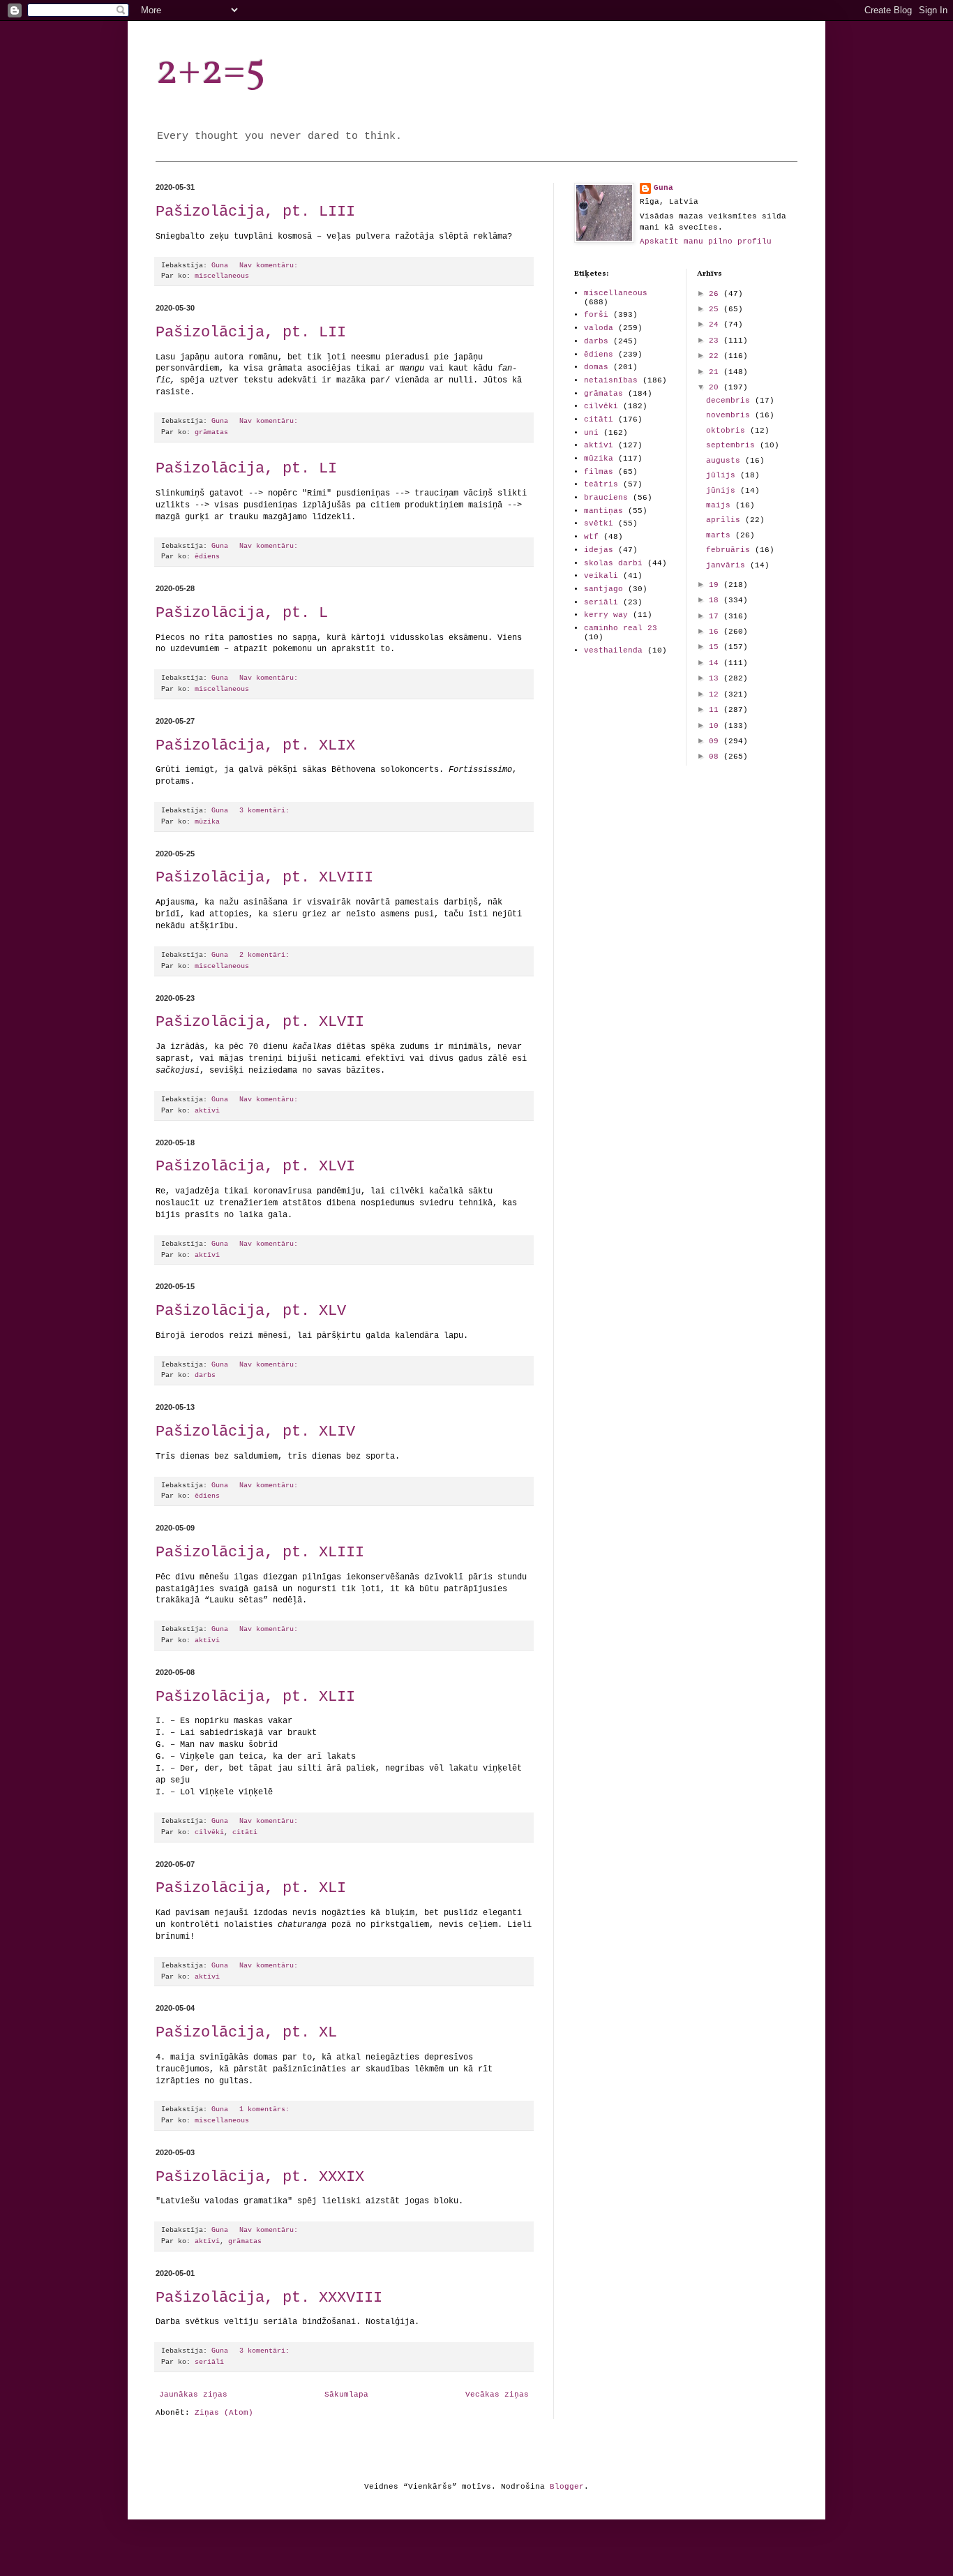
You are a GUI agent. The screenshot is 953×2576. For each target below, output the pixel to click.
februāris (730, 550)
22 (716, 356)
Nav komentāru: (271, 266)
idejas (599, 550)
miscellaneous (222, 276)
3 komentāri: (267, 811)
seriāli (209, 2362)
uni (591, 433)
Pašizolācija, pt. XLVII (260, 1022)
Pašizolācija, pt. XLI (251, 1888)
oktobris (728, 431)
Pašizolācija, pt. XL (246, 2033)
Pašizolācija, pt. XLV (251, 1311)
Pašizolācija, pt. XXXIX (260, 2177)
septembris (733, 445)
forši (596, 315)
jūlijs (723, 475)
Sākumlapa (346, 2395)
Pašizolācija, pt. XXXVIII (269, 2298)
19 (716, 585)
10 (716, 726)
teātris (601, 484)
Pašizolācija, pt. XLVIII (264, 878)
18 (716, 600)
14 (716, 663)
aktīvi (207, 1111)
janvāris (728, 565)
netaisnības (611, 380)
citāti (245, 1832)
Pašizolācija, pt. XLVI (255, 1167)
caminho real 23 (621, 628)
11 (716, 710)
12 (716, 694)
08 (716, 757)
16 (716, 632)
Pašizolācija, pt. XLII (255, 1697)
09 (716, 741)
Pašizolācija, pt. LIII (255, 212)
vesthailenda (613, 650)
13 (716, 678)
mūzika (207, 822)
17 (716, 616)
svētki (599, 523)
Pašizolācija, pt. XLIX (255, 746)
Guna (663, 188)
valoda (599, 328)
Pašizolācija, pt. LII (251, 333)
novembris (730, 415)
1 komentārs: (267, 2109)
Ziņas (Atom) (224, 2413)
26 (716, 294)
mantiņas (603, 511)
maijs (721, 505)
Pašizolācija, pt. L (242, 613)
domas (596, 367)
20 (716, 387)
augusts (726, 461)
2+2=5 (211, 72)
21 (716, 372)
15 (716, 647)
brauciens (606, 498)
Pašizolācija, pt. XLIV (255, 1432)
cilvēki (209, 1832)
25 (716, 309)
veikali (601, 576)
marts (721, 535)
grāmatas (211, 432)
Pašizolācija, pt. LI (246, 469)
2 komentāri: (267, 955)
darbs (205, 1375)
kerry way (606, 615)
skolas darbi (613, 563)
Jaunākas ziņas (193, 2395)
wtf (591, 537)
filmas (599, 472)
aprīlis (726, 520)
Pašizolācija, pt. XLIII (260, 1553)
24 (716, 325)
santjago (603, 589)
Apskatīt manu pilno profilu (706, 241)
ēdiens (207, 557)
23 (716, 341)
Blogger (567, 2487)
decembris (730, 401)
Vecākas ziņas (497, 2395)
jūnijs (723, 491)
